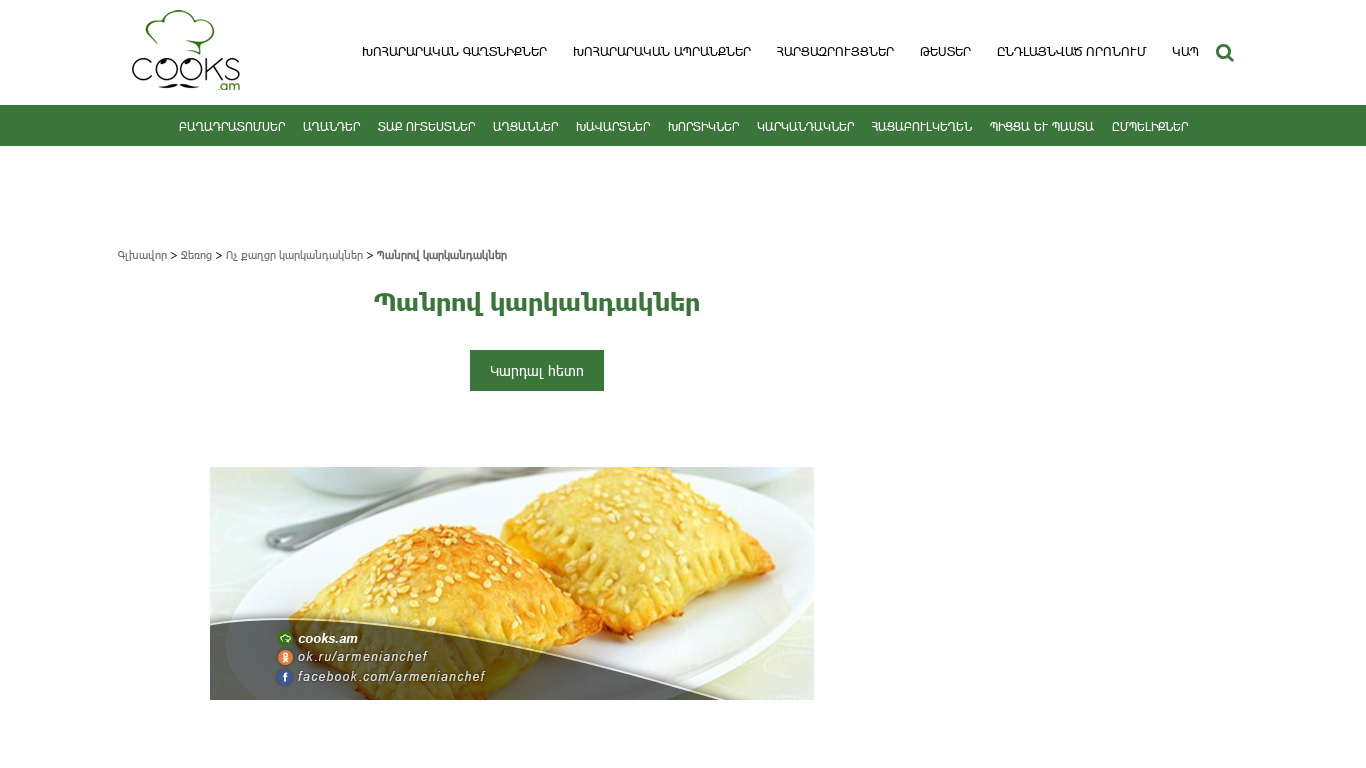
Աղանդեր (331, 126)
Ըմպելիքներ (1150, 126)
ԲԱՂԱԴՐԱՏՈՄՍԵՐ (232, 126)
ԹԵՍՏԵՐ (945, 51)
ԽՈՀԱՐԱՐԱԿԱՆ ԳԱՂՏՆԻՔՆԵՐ (454, 51)
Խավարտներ (613, 126)
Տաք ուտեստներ (426, 126)
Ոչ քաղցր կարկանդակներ (294, 254)
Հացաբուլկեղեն (922, 126)
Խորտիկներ (703, 126)
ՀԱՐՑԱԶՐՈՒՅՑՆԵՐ (835, 51)
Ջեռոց (196, 254)
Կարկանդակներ (805, 126)
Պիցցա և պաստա (1042, 126)
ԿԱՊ (1185, 51)
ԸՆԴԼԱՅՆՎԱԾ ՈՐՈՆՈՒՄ (1071, 51)
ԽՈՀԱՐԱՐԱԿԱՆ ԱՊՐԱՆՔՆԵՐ (662, 51)
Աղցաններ (525, 126)
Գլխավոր (142, 254)
